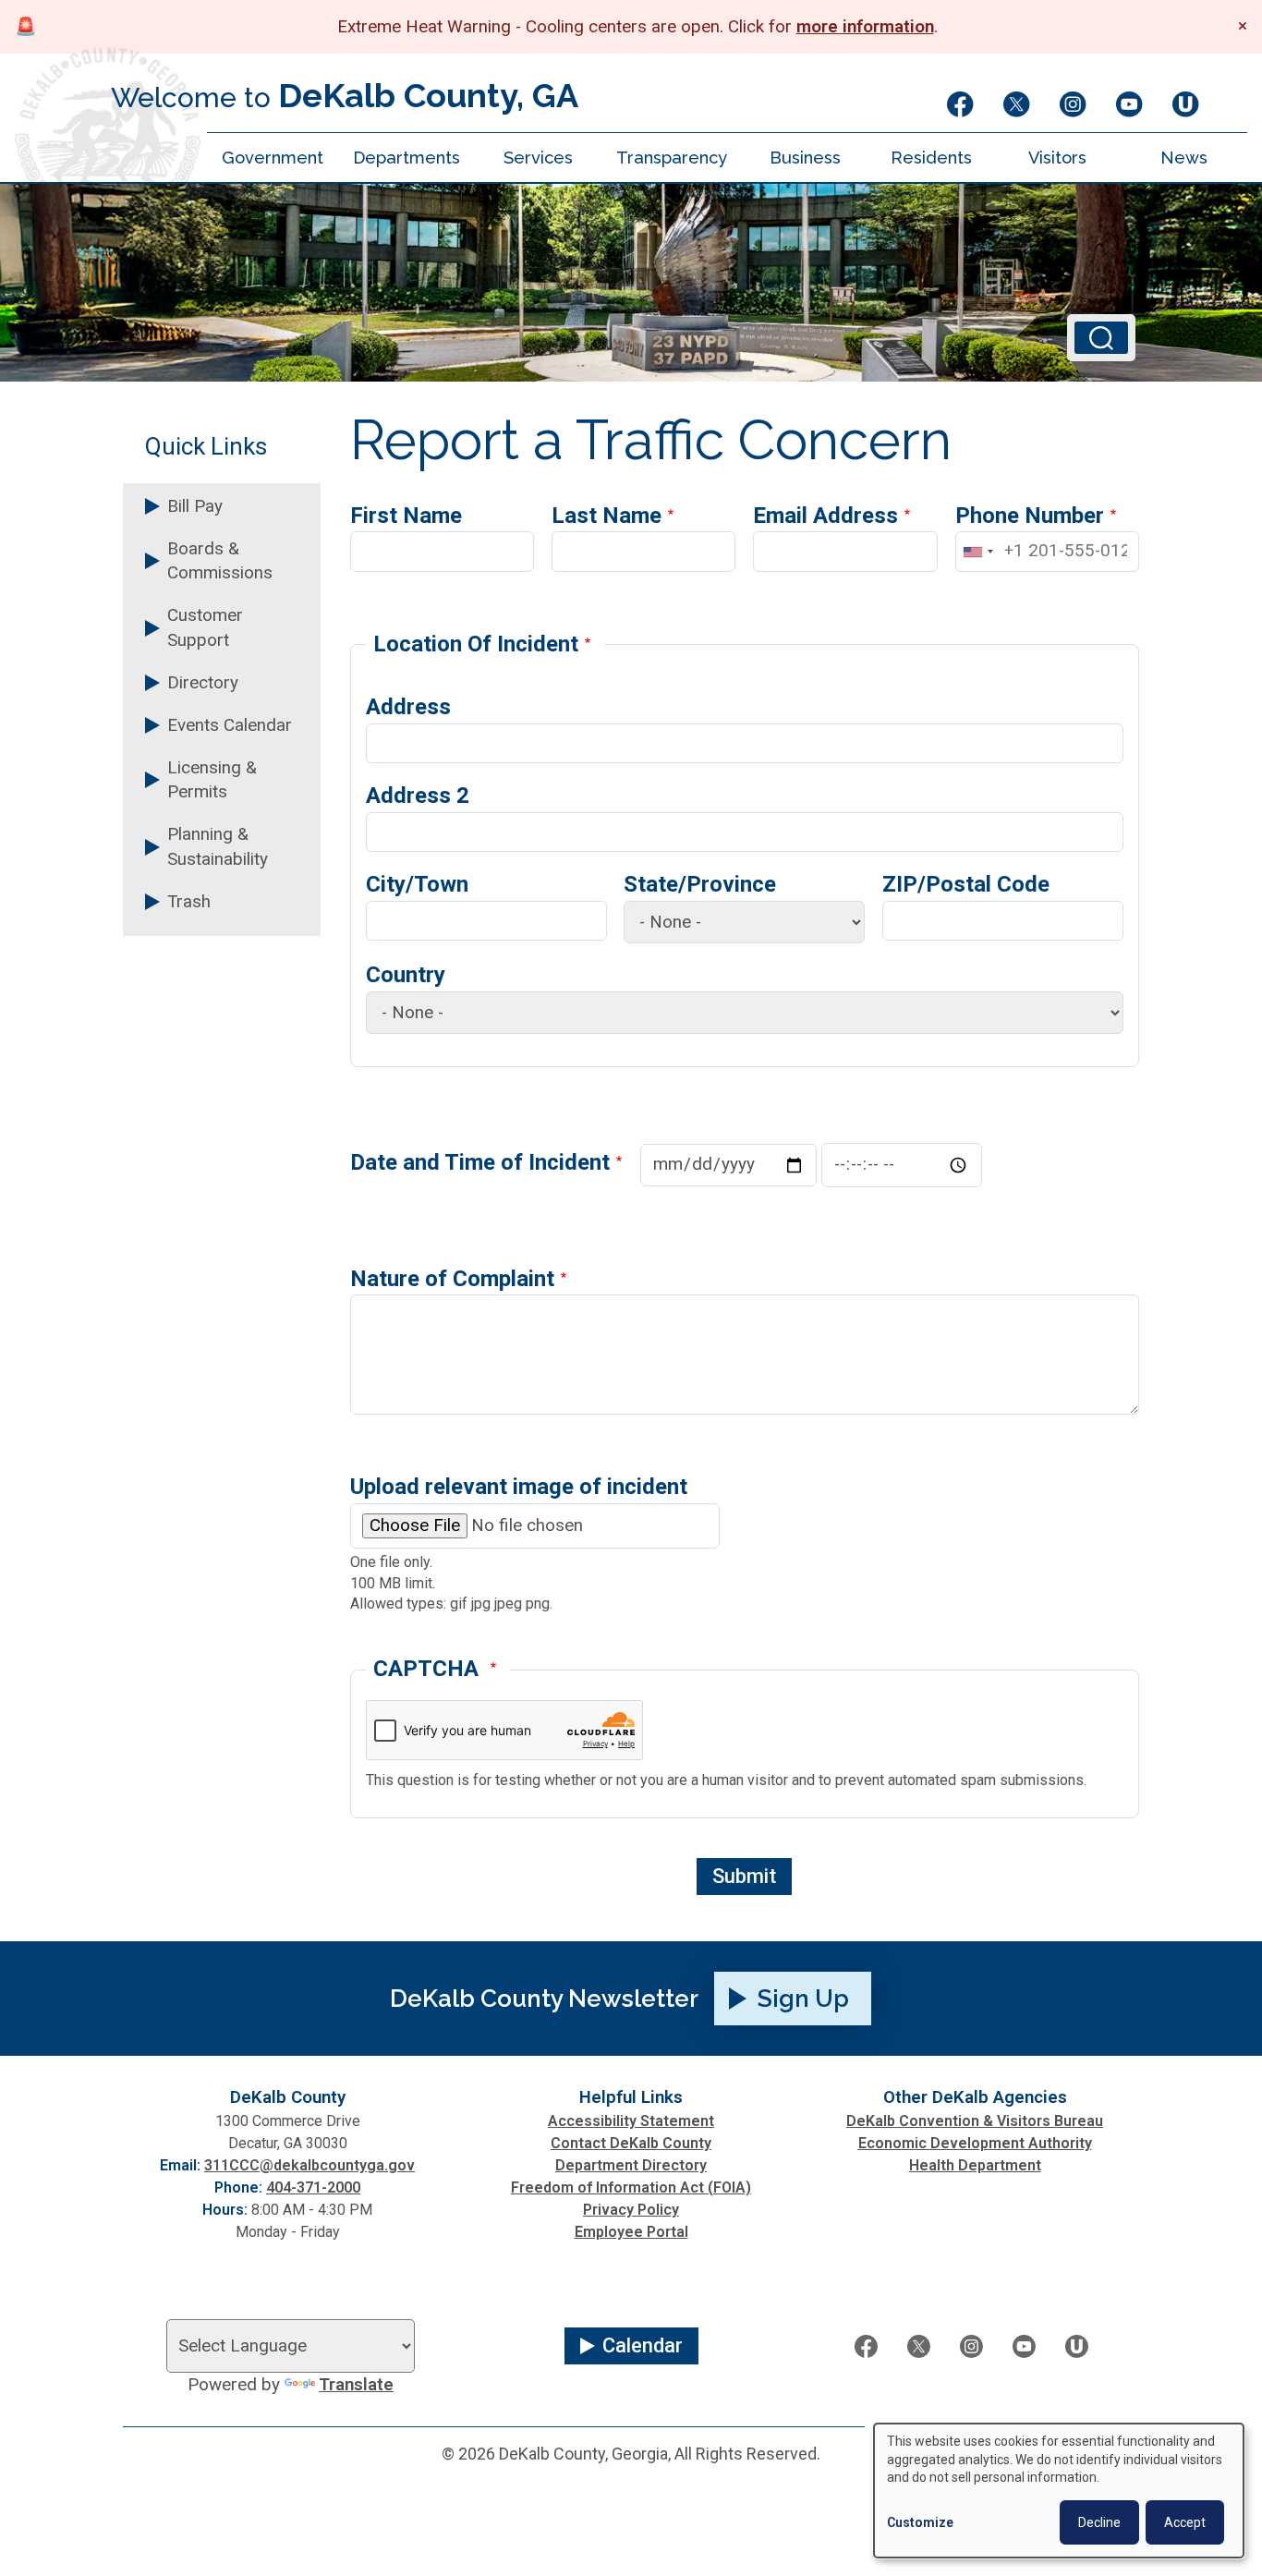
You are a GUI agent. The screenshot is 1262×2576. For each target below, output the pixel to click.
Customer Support (205, 627)
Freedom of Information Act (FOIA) (631, 2187)
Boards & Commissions (220, 561)
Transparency (672, 158)
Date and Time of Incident (480, 1162)
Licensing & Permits (212, 780)
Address (408, 707)
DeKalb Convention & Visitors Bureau (975, 2121)
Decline (1099, 2522)
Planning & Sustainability (218, 846)
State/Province (700, 884)
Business (805, 158)
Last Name (607, 516)
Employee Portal (631, 2232)
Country (406, 975)
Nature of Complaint (452, 1279)
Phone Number (1030, 516)
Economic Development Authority (975, 2143)
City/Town (417, 884)
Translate (356, 2385)
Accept (1185, 2522)
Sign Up (803, 1999)
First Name (406, 516)
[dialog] (1059, 2491)
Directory (203, 683)
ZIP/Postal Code (966, 884)
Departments (407, 158)
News (1184, 158)
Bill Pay (195, 506)
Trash (189, 902)
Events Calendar (230, 725)
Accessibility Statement (631, 2121)
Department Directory (631, 2165)
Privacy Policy (631, 2210)
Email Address (825, 516)
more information (865, 27)
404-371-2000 (313, 2187)
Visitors (1057, 158)
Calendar (643, 2345)
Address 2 (418, 796)
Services (538, 158)
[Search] (1101, 338)
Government (273, 158)
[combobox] (977, 552)
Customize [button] (920, 2522)
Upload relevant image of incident (519, 1487)
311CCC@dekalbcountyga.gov (309, 2165)
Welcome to (345, 95)
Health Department (975, 2165)
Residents (931, 158)
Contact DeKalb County (631, 2143)
